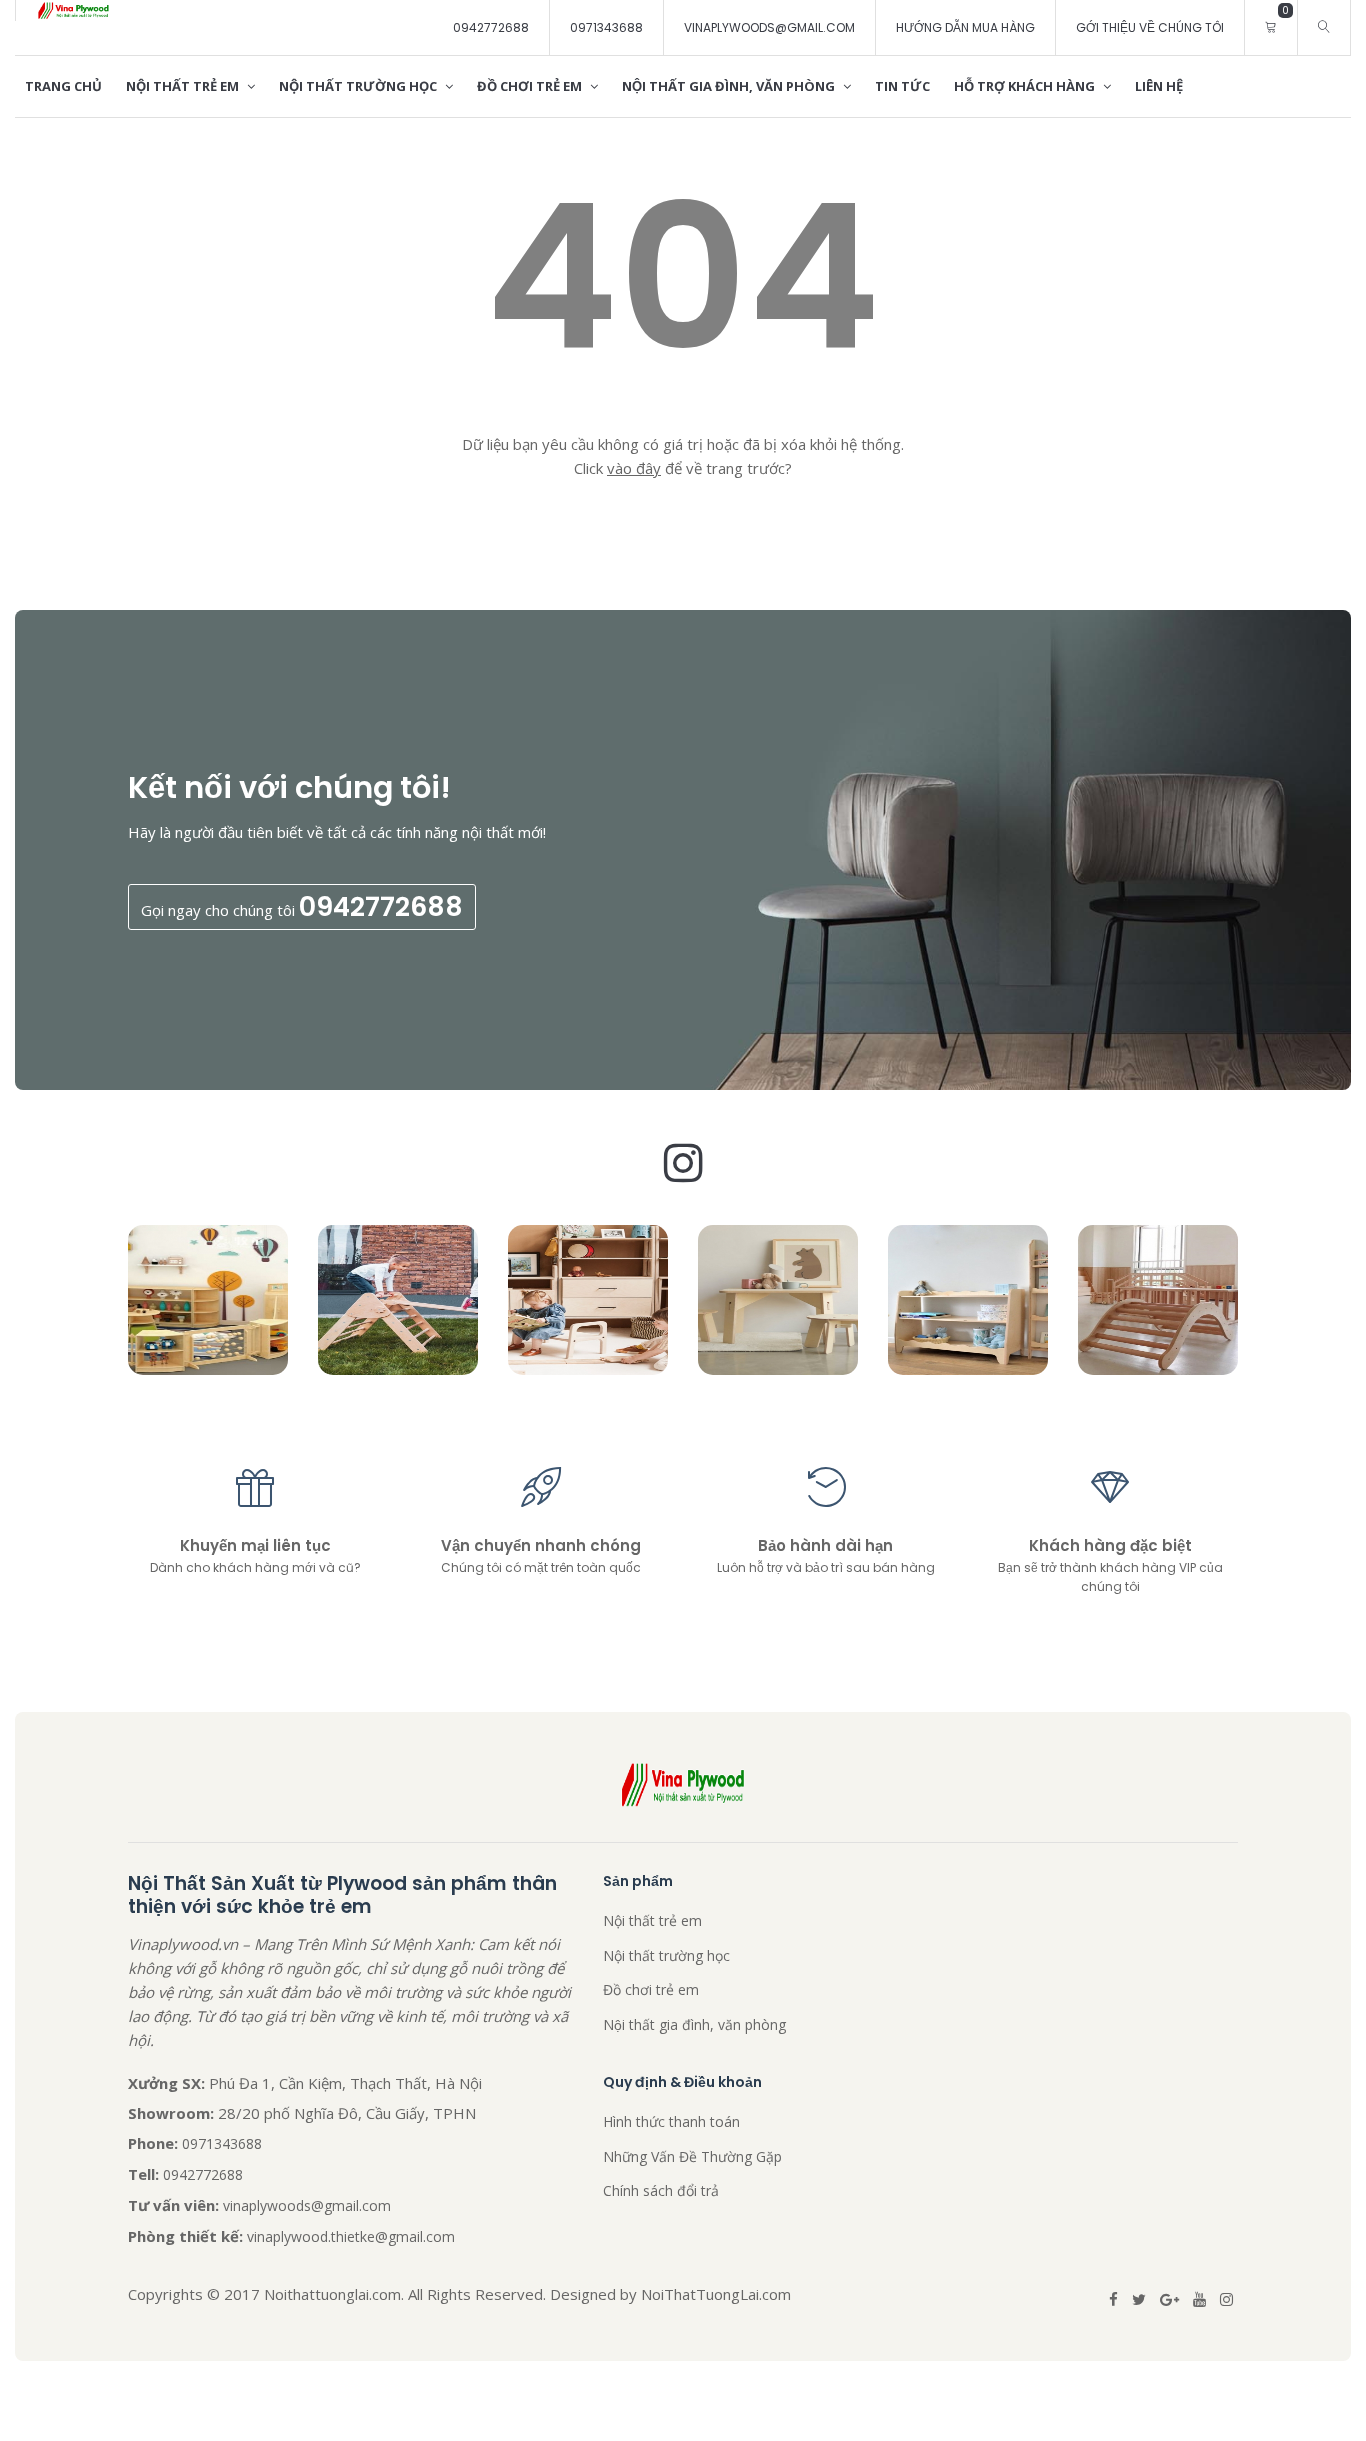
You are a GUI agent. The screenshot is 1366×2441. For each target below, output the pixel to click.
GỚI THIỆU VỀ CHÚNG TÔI (1150, 27)
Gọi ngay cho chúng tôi (302, 906)
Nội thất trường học (359, 86)
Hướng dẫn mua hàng (965, 27)
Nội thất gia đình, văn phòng (730, 86)
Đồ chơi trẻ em (531, 86)
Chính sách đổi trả (661, 2190)
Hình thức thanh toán (671, 2121)
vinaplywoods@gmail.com (769, 27)
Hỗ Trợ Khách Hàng (1026, 86)
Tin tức (902, 86)
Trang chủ (63, 86)
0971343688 (606, 27)
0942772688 (491, 27)
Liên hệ (1159, 86)
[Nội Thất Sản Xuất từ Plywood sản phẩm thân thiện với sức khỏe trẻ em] (73, 10)
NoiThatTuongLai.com (716, 2294)
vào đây (634, 468)
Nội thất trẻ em (184, 86)
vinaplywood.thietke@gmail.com (351, 2236)
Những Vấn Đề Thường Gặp (692, 2156)
